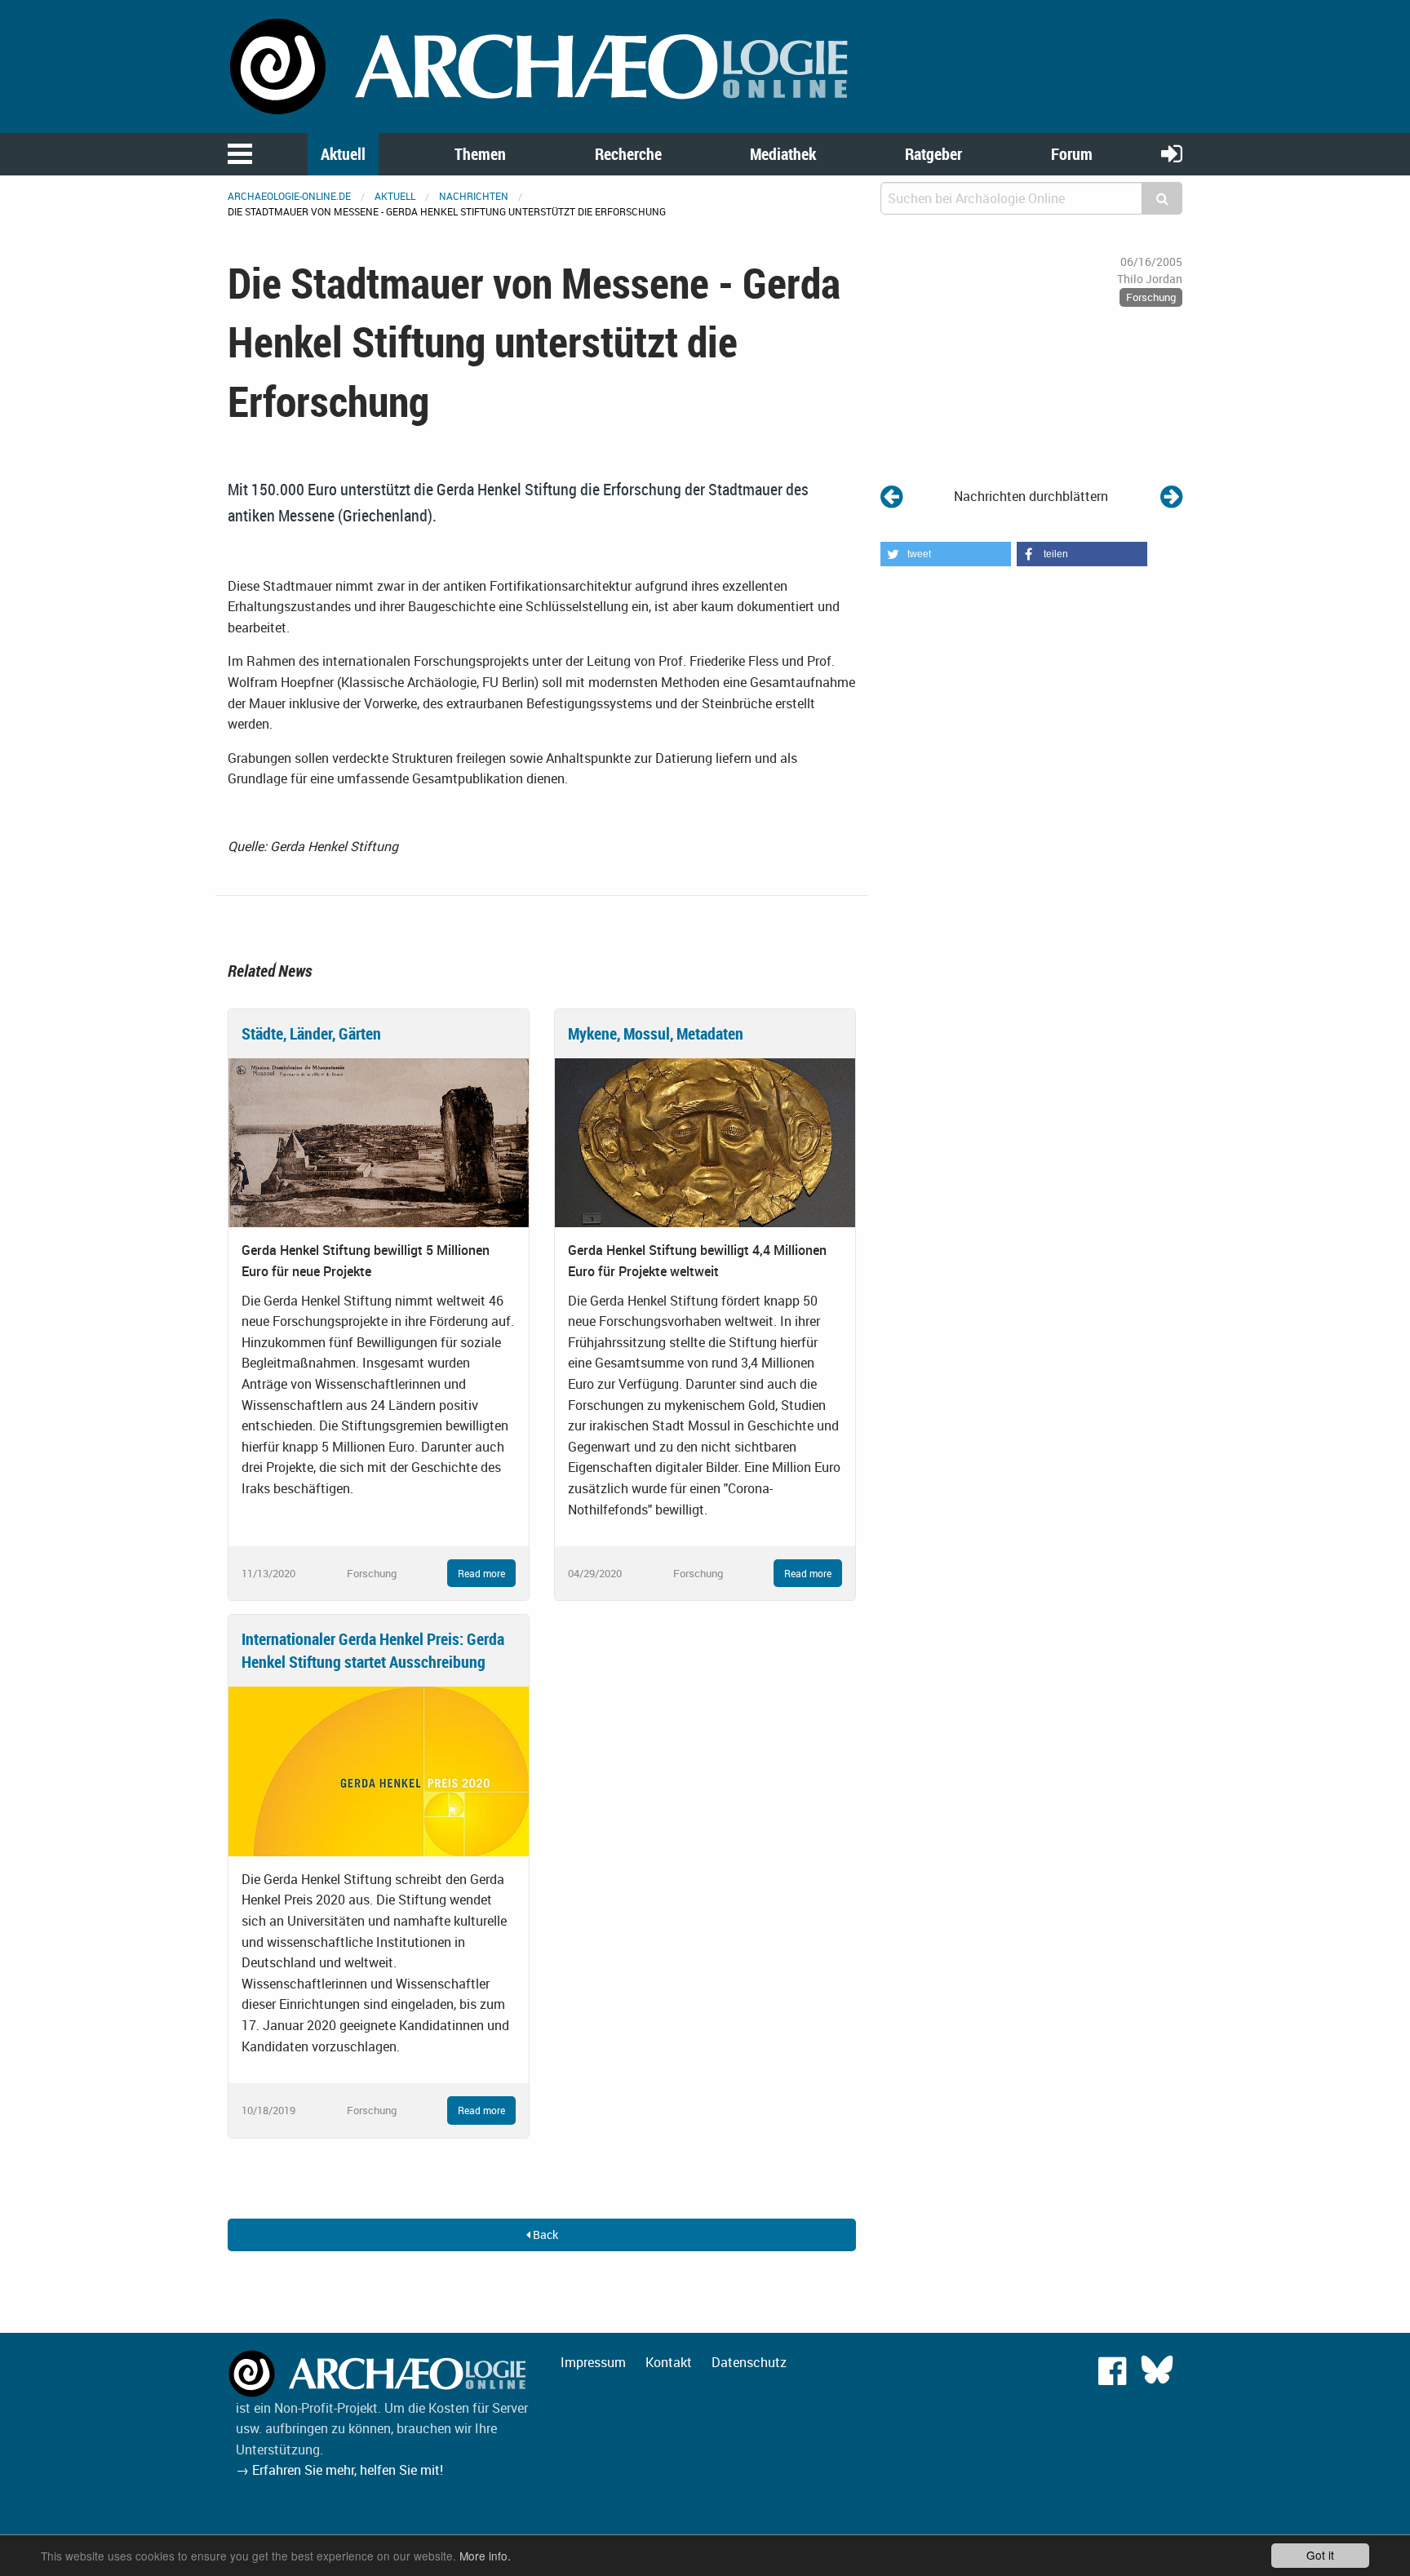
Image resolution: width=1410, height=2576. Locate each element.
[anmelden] (1172, 153)
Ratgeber (933, 154)
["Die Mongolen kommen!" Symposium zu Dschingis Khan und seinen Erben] (891, 496)
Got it (1320, 2555)
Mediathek (783, 154)
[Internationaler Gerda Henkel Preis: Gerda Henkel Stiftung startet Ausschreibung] (379, 1770)
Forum (1072, 154)
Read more (481, 1573)
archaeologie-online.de (289, 196)
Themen (480, 154)
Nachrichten (474, 196)
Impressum (593, 2362)
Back (544, 2235)
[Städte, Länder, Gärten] (379, 1142)
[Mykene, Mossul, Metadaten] (705, 1142)
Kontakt (669, 2362)
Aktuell (343, 154)
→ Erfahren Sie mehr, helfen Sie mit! (339, 2470)
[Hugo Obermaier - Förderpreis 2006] (1171, 496)
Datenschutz (749, 2362)
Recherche (628, 154)
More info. (485, 2556)
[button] (946, 554)
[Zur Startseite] (542, 65)
